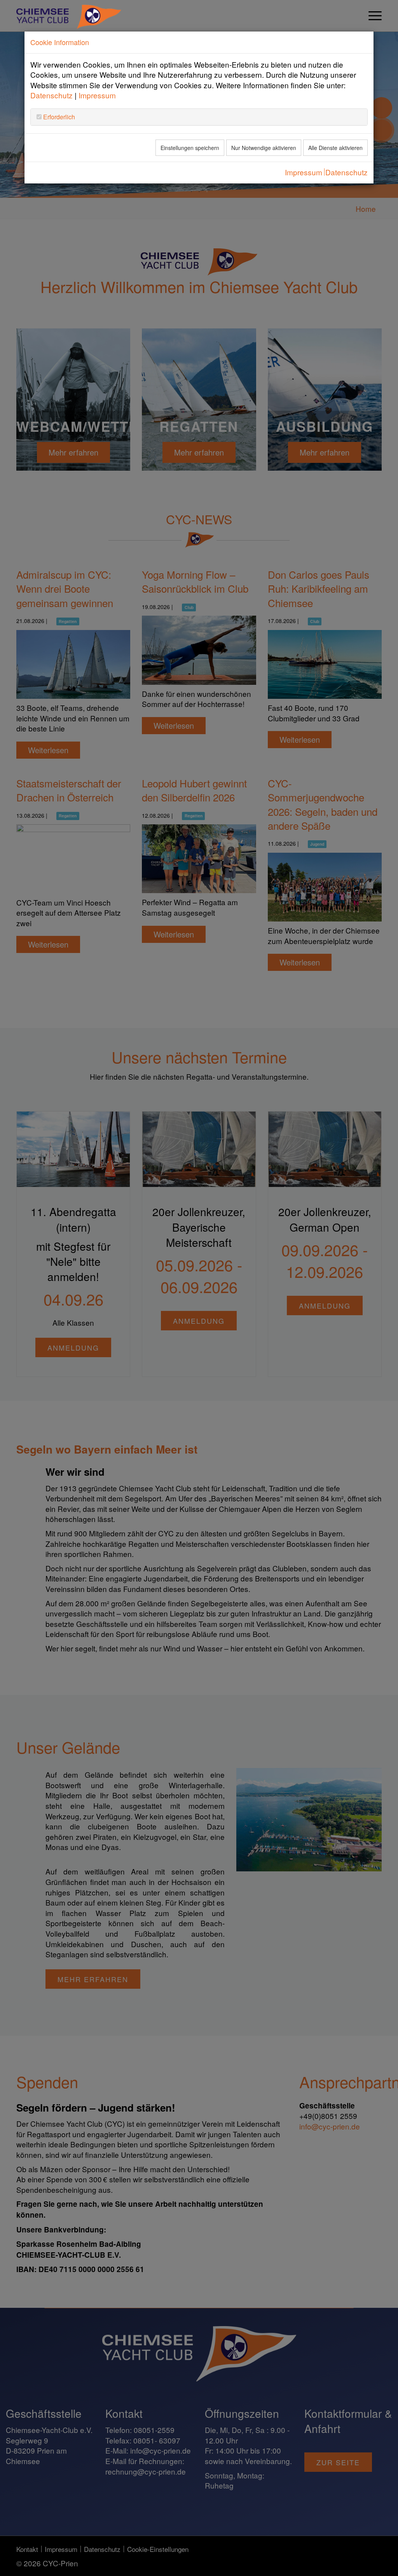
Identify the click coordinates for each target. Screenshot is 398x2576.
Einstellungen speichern (190, 148)
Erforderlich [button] (58, 117)
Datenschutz (51, 95)
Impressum (97, 95)
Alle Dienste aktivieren (335, 148)
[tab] (199, 117)
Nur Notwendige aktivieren (264, 148)
